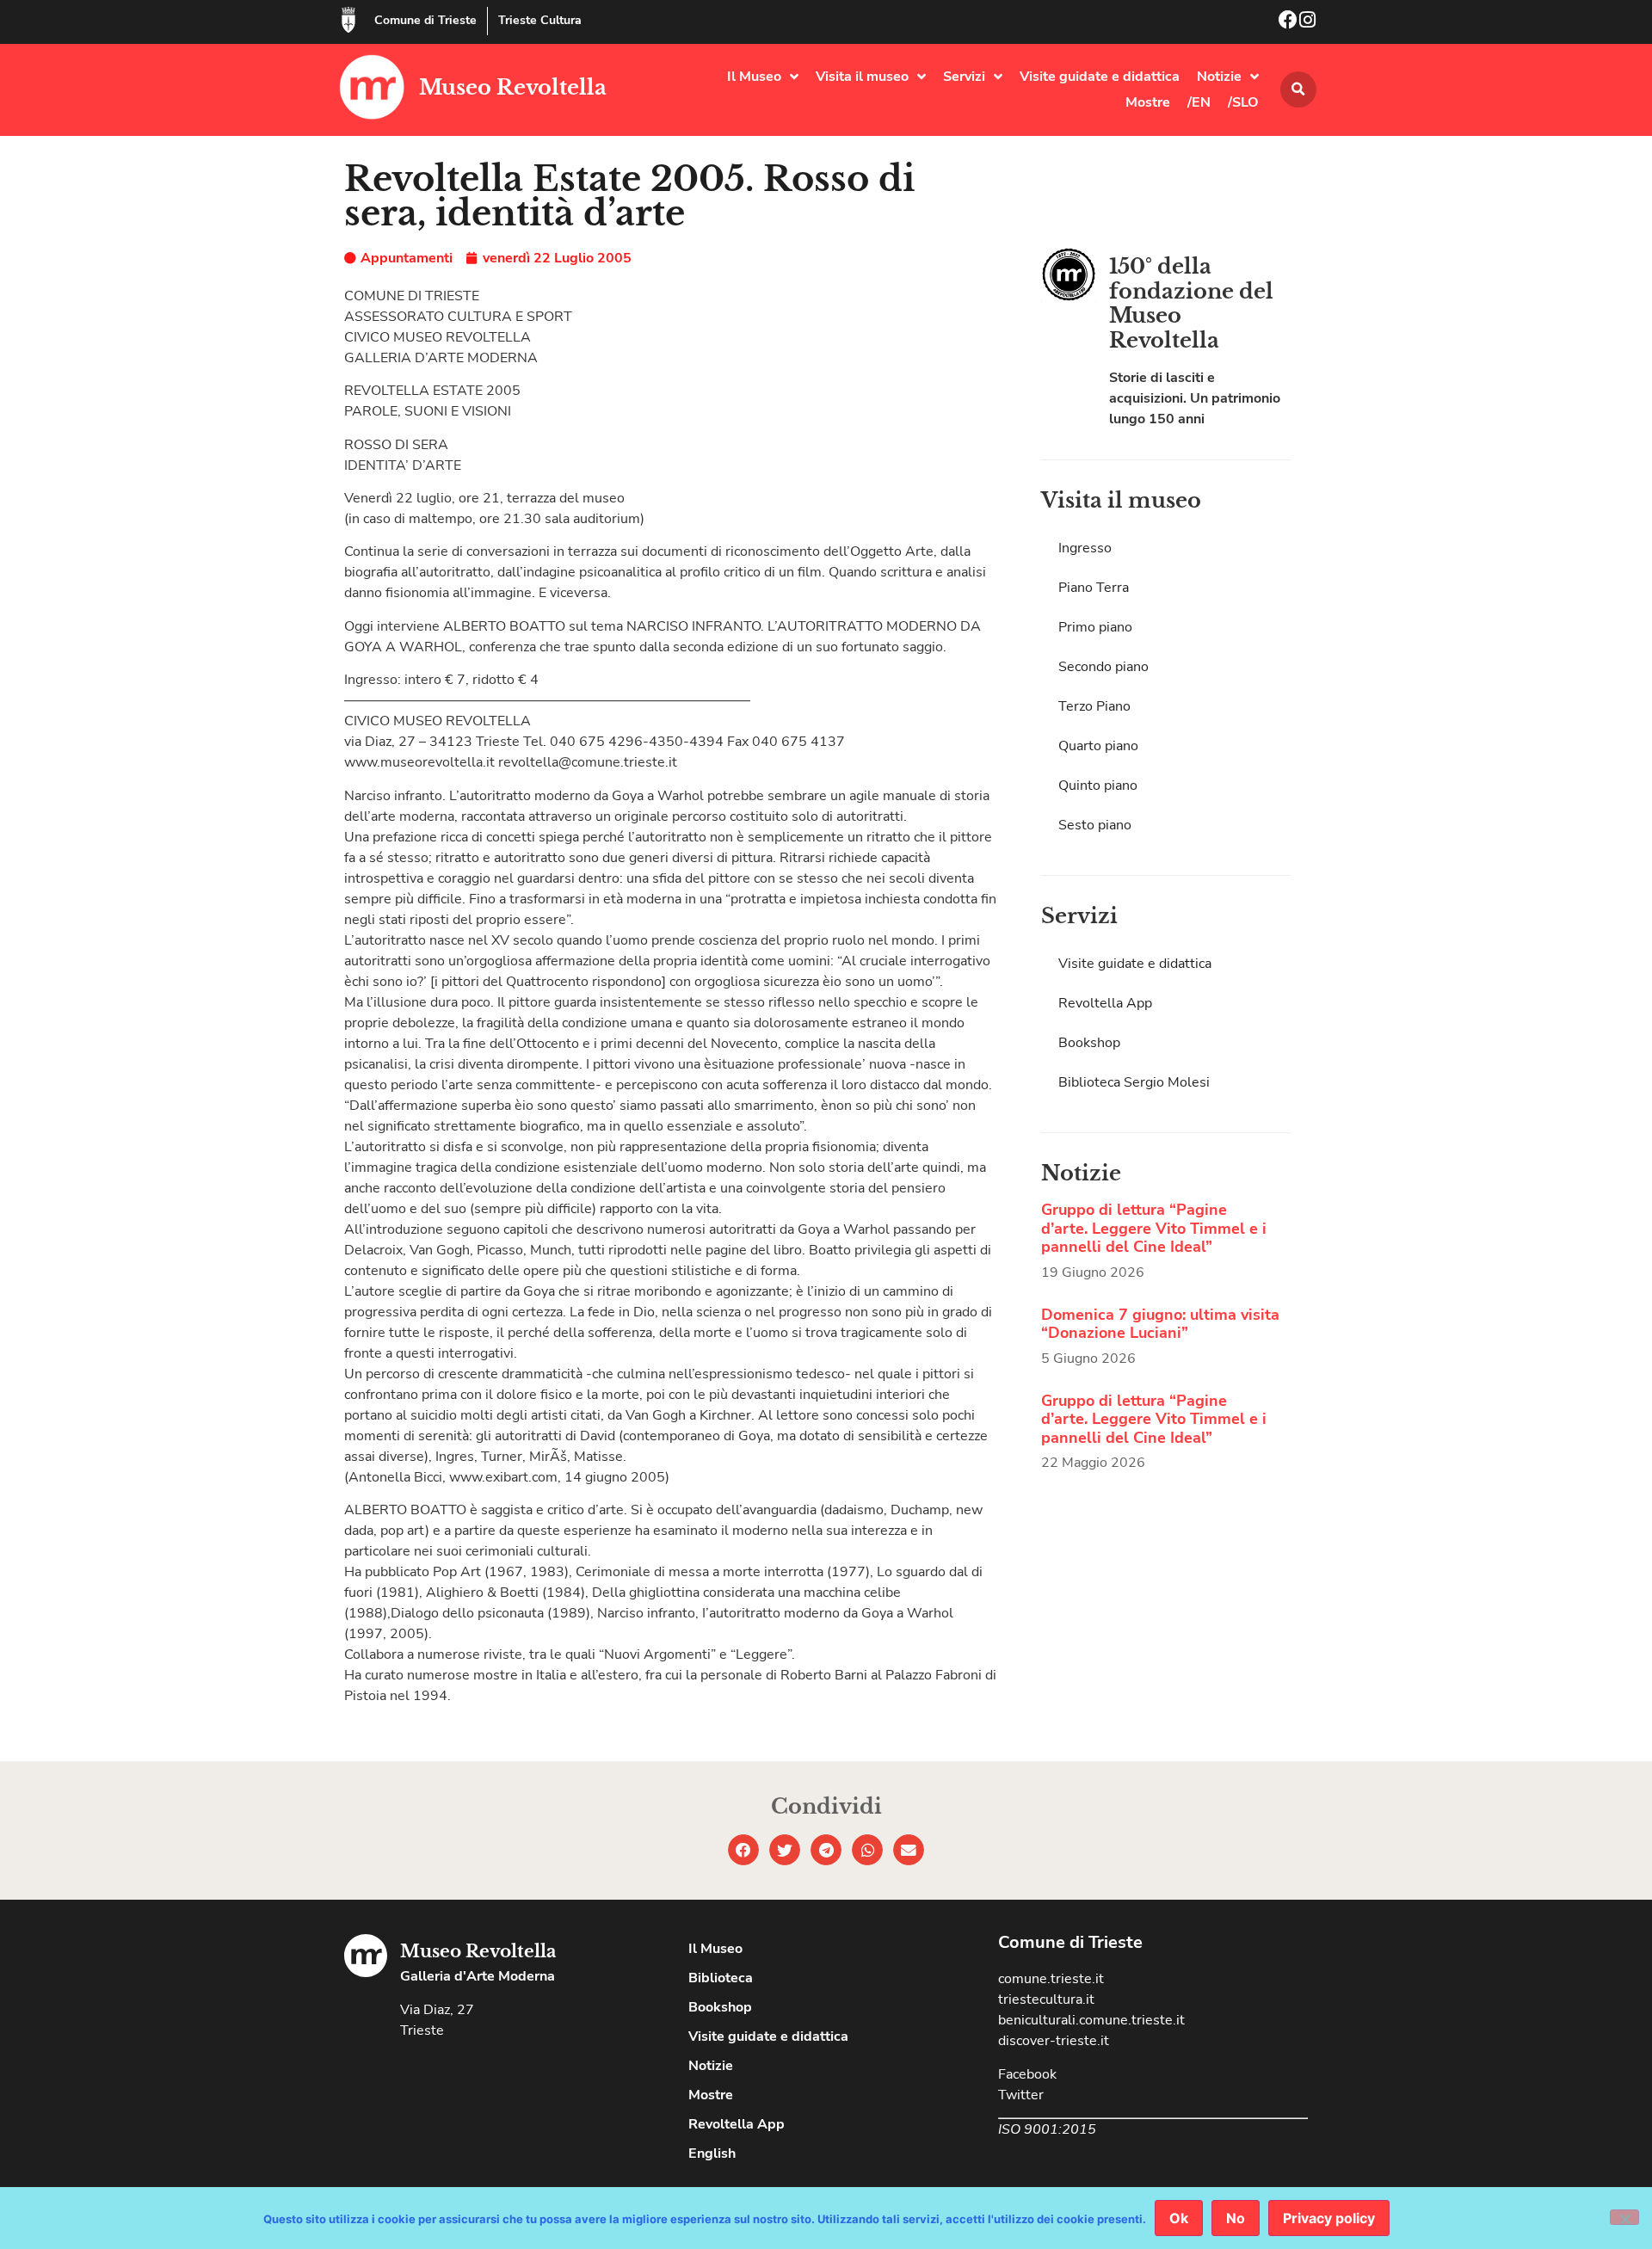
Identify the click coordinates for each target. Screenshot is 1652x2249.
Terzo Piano (1094, 706)
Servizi (964, 77)
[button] (1298, 89)
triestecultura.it (1046, 1999)
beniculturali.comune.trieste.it (1091, 2020)
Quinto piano (1098, 786)
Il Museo (754, 77)
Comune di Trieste (425, 20)
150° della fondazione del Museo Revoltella (1191, 303)
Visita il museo (862, 77)
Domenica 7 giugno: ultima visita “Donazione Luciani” (1160, 1324)
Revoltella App (1105, 1003)
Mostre (1148, 102)
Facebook (1027, 2074)
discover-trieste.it (1054, 2041)
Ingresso (1085, 548)
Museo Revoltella (513, 87)
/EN (1199, 102)
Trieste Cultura (540, 20)
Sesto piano (1095, 825)
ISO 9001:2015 (1047, 2129)
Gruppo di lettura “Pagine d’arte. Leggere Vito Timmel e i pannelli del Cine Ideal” (1154, 1228)
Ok (1179, 2218)
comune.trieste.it (1051, 1979)
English (712, 2153)
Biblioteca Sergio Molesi (1134, 1082)
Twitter (1021, 2095)
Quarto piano (1098, 746)
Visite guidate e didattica (1100, 77)
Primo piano (1095, 627)
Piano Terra (1094, 588)
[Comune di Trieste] (348, 20)
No (1236, 2218)
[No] (1624, 2217)
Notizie (1219, 77)
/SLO (1243, 102)
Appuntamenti (407, 258)
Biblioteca (721, 1978)
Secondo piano (1103, 667)
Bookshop (1089, 1043)
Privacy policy (1329, 2218)
